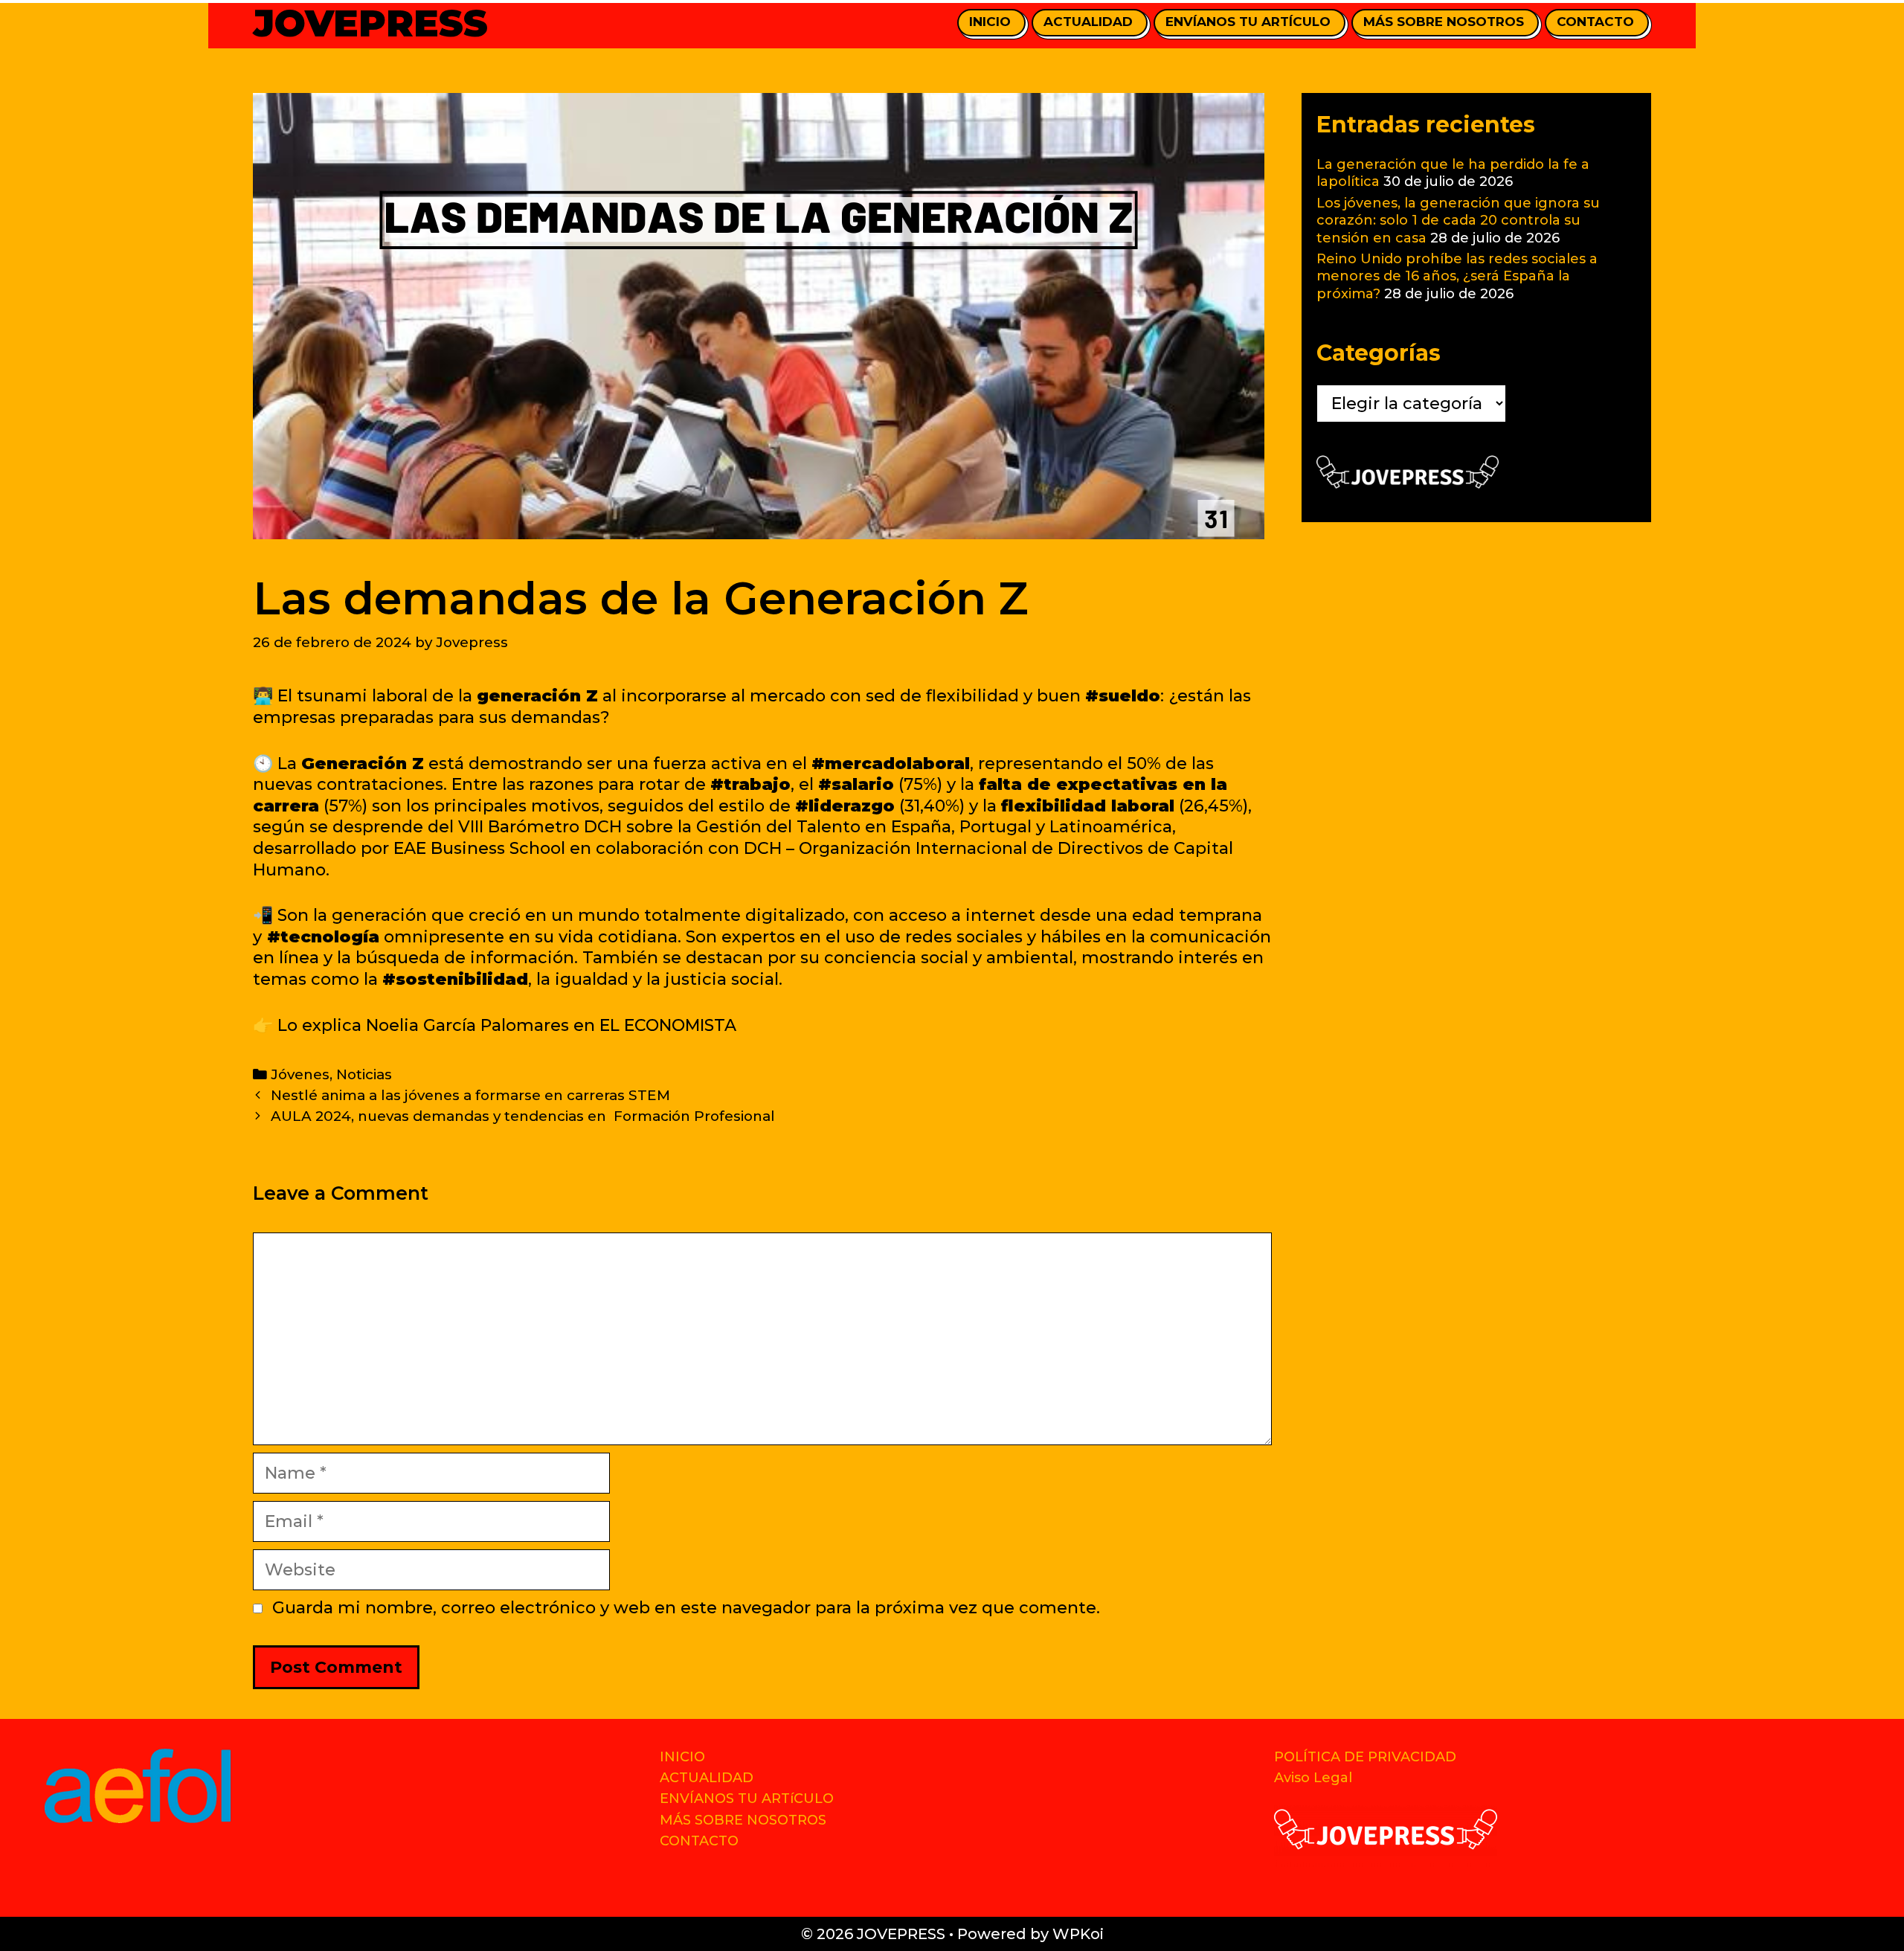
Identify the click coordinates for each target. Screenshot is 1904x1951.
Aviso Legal (1313, 1778)
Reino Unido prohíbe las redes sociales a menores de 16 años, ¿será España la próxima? (1457, 276)
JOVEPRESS (370, 23)
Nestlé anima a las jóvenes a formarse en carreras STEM (470, 1095)
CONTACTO (1595, 22)
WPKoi (1078, 1934)
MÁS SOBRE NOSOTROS (1444, 22)
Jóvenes (300, 1074)
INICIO (990, 22)
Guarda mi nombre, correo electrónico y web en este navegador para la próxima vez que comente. (686, 1608)
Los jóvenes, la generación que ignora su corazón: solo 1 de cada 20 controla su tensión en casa (1458, 221)
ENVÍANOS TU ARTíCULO (1248, 22)
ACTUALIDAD (1088, 22)
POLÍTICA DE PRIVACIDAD (1365, 1757)
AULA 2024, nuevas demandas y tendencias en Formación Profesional (523, 1116)
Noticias (364, 1074)
